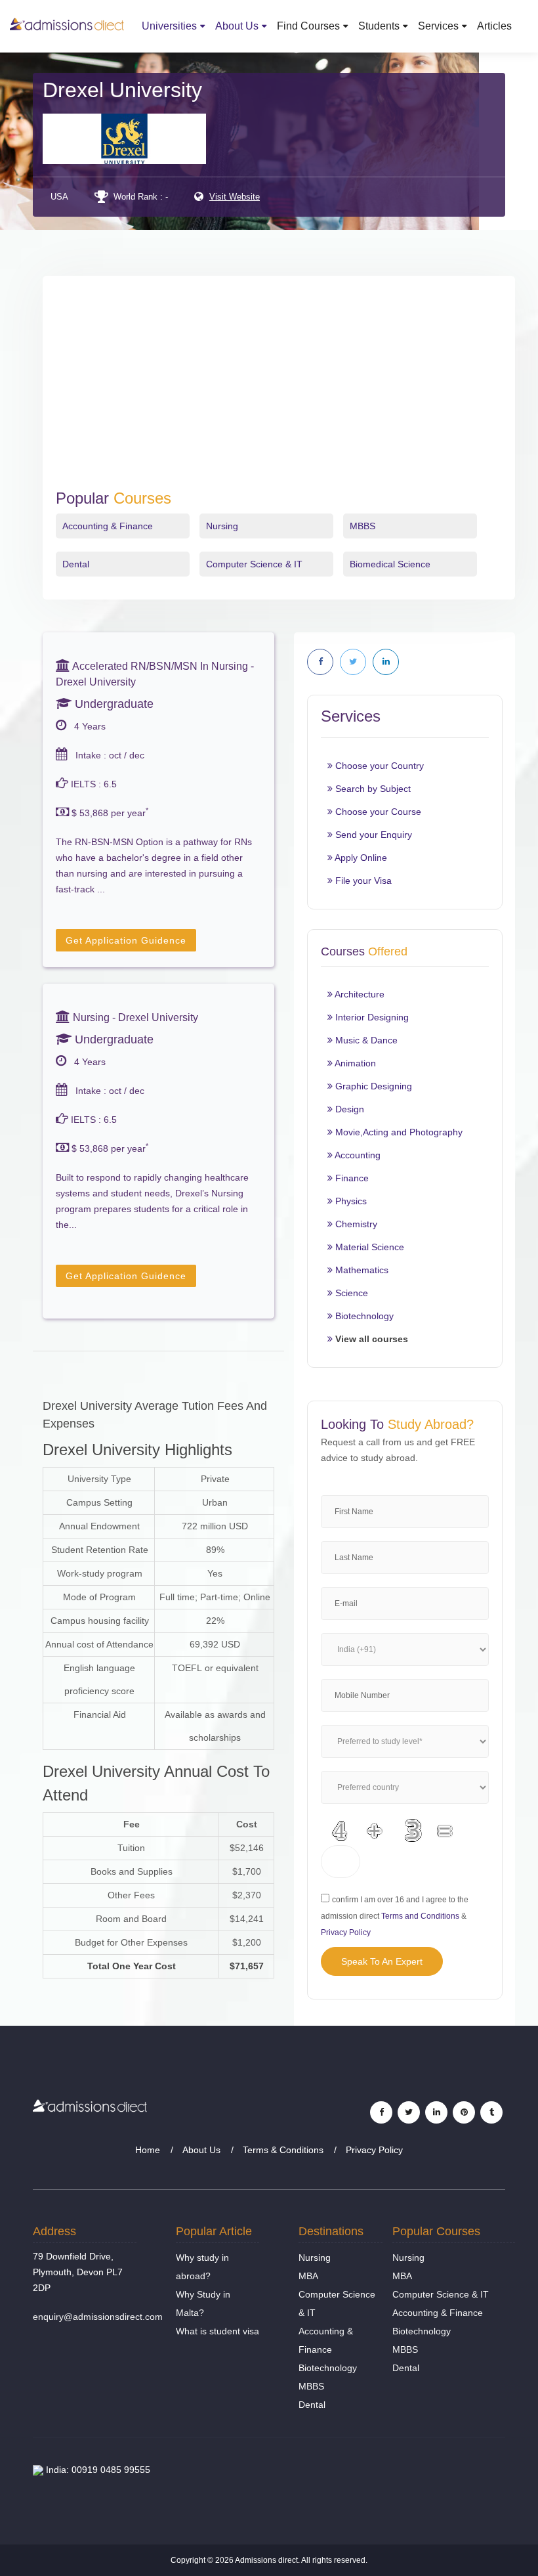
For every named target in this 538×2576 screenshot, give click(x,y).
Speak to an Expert (382, 1961)
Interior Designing (371, 1017)
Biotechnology (363, 1316)
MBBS (362, 526)
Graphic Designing (372, 1086)
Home (148, 2150)
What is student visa (217, 2331)
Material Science (368, 1247)
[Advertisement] (279, 391)
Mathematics (361, 1270)
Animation (354, 1063)
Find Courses (308, 26)
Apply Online (360, 858)
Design (348, 1109)
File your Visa (362, 881)
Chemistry (355, 1224)
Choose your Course (377, 812)
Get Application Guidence (126, 940)
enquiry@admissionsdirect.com (98, 2317)
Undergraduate (113, 704)
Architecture (359, 994)
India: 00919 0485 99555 (97, 2470)
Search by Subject (372, 789)
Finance (351, 1178)
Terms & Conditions (283, 2150)
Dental (76, 564)
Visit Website (235, 197)
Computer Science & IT (254, 564)
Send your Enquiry (372, 835)
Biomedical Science (390, 564)
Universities (169, 26)
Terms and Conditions (420, 1916)
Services (438, 26)
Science (350, 1293)
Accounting (357, 1155)
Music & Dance (365, 1040)
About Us (237, 26)
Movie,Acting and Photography (398, 1132)
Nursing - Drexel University (134, 1017)
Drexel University (122, 90)
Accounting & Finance (108, 526)
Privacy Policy (346, 1932)
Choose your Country (378, 766)
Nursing (222, 526)
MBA (308, 2276)
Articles (494, 26)
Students (379, 26)
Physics (350, 1201)
